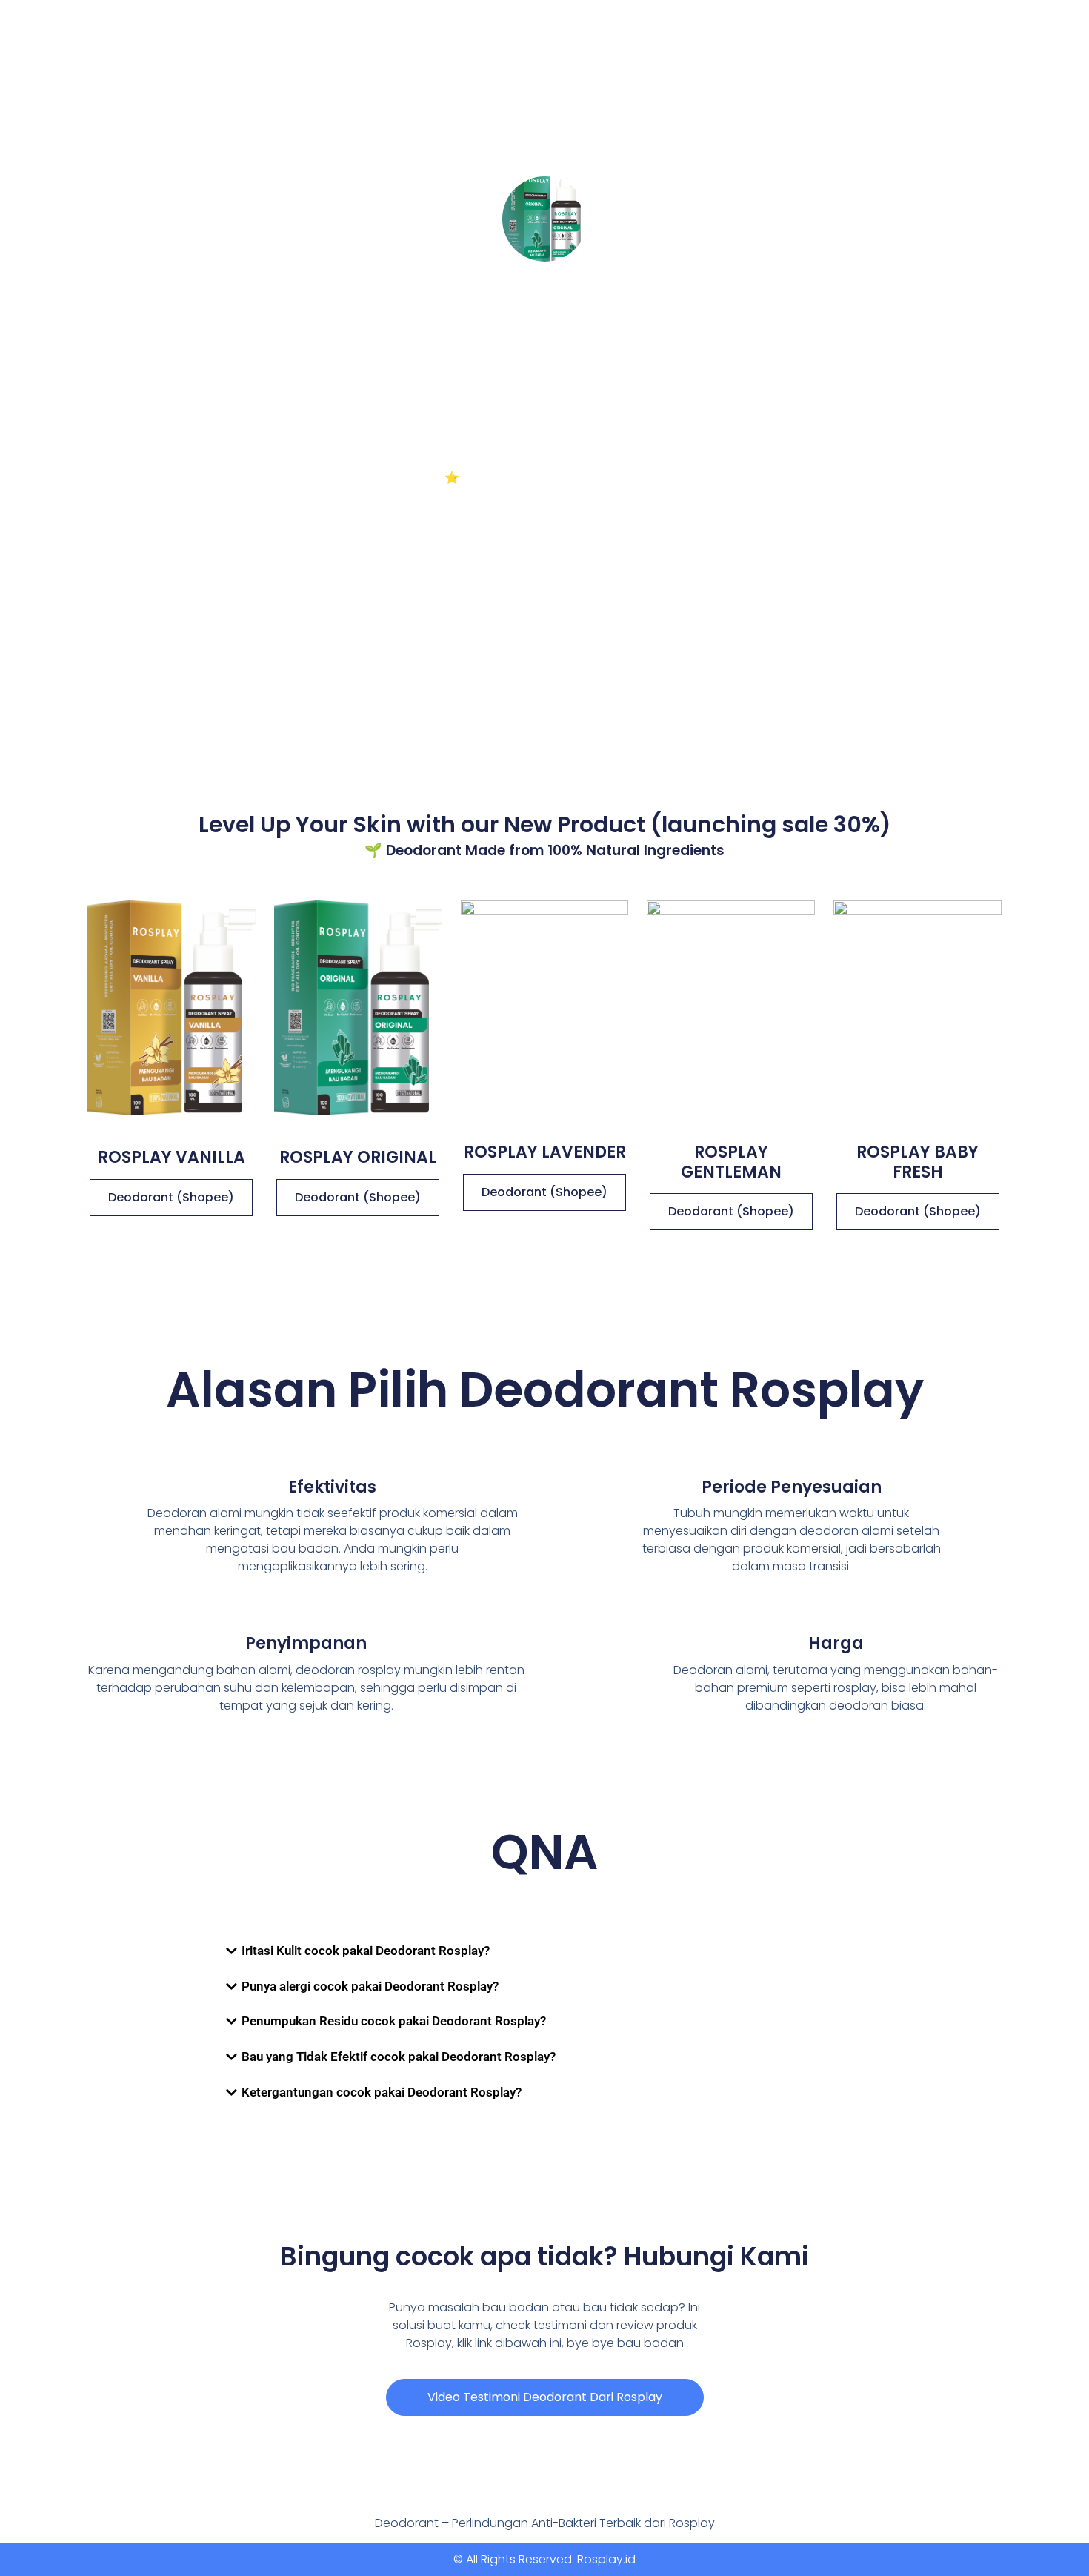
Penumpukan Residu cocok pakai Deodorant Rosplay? (394, 2021)
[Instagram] (522, 363)
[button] (544, 1951)
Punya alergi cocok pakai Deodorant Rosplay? (370, 1986)
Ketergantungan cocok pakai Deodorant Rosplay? (382, 2092)
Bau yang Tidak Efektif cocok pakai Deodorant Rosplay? (399, 2057)
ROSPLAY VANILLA (171, 1157)
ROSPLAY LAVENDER (545, 1152)
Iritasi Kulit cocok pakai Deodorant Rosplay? (366, 1951)
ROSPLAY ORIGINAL (358, 1157)
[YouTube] (565, 363)
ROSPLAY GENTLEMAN (731, 1162)
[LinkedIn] (609, 363)
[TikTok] (480, 363)
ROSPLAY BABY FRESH (918, 1162)
